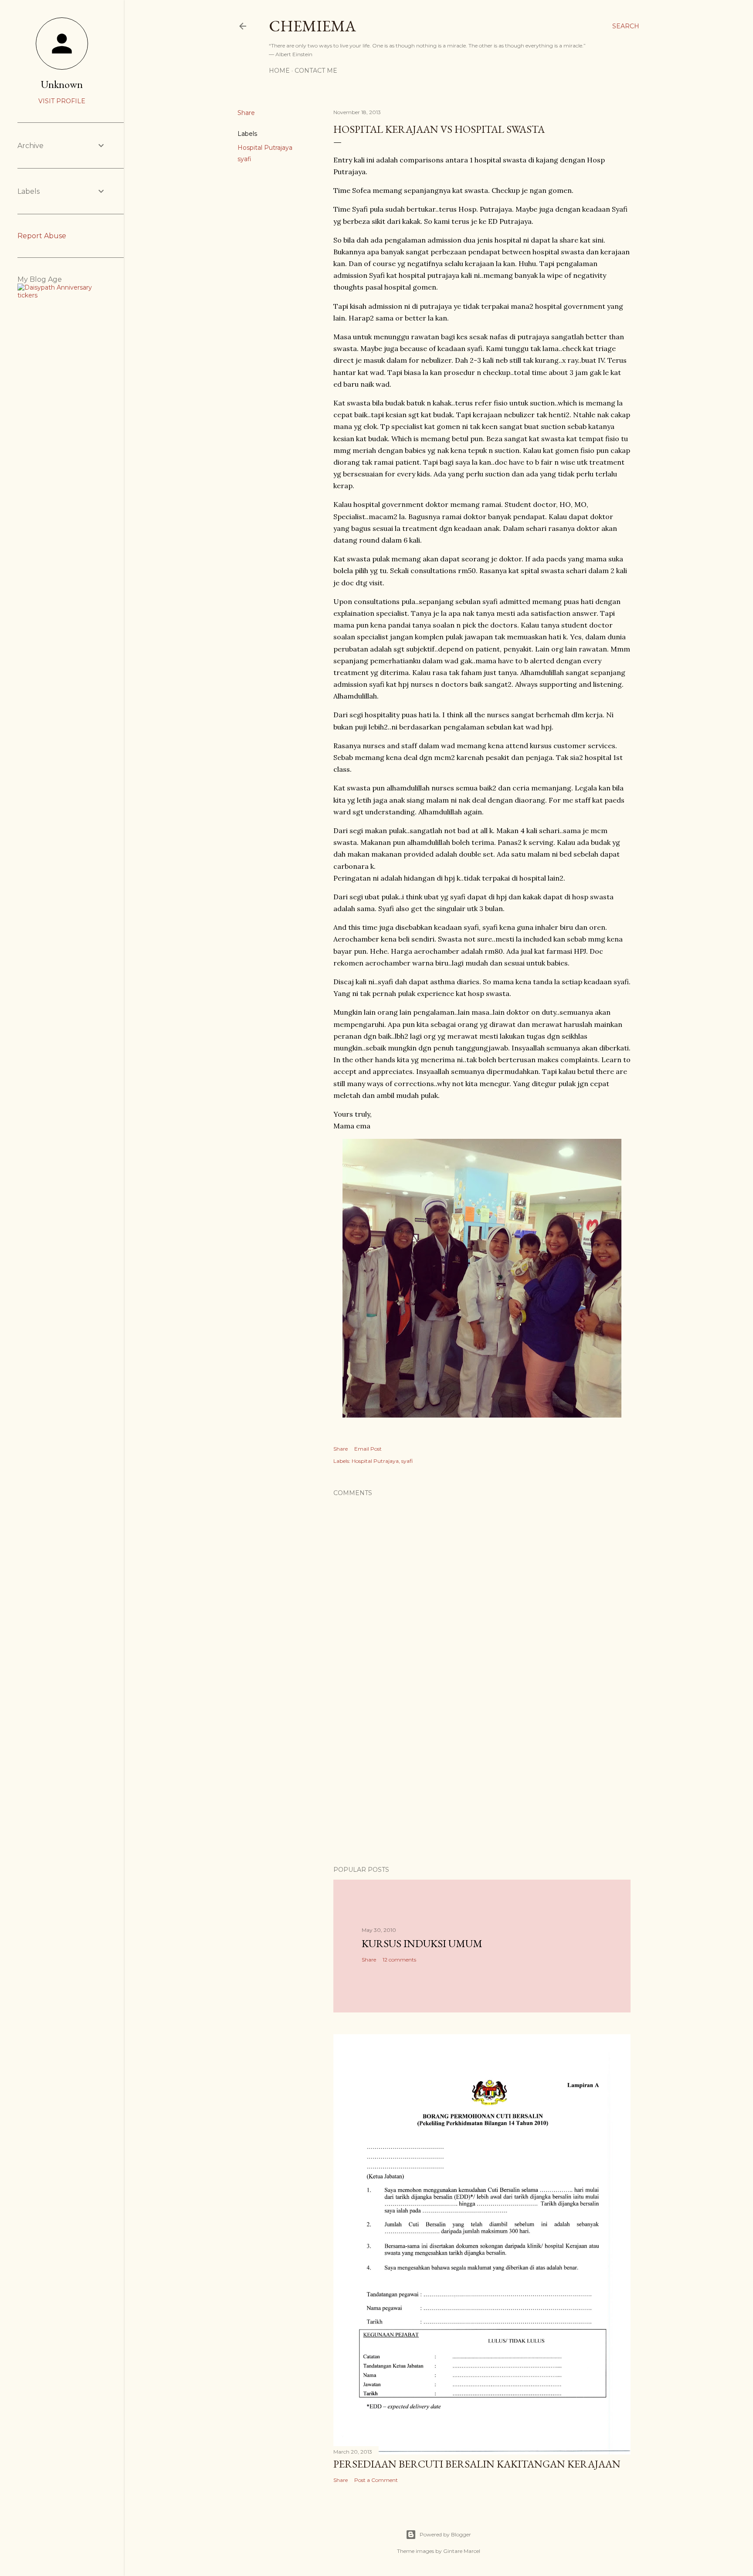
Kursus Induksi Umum (422, 1943)
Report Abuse (42, 236)
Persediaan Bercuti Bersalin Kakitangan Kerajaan (477, 2464)
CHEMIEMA (312, 26)
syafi (244, 159)
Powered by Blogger (445, 2534)
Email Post (368, 1449)
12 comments (399, 1960)
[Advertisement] (482, 1783)
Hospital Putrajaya (265, 148)
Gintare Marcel (462, 2551)
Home (279, 71)
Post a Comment (376, 2480)
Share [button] (246, 113)
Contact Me (316, 71)
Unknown (62, 84)
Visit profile (62, 101)
